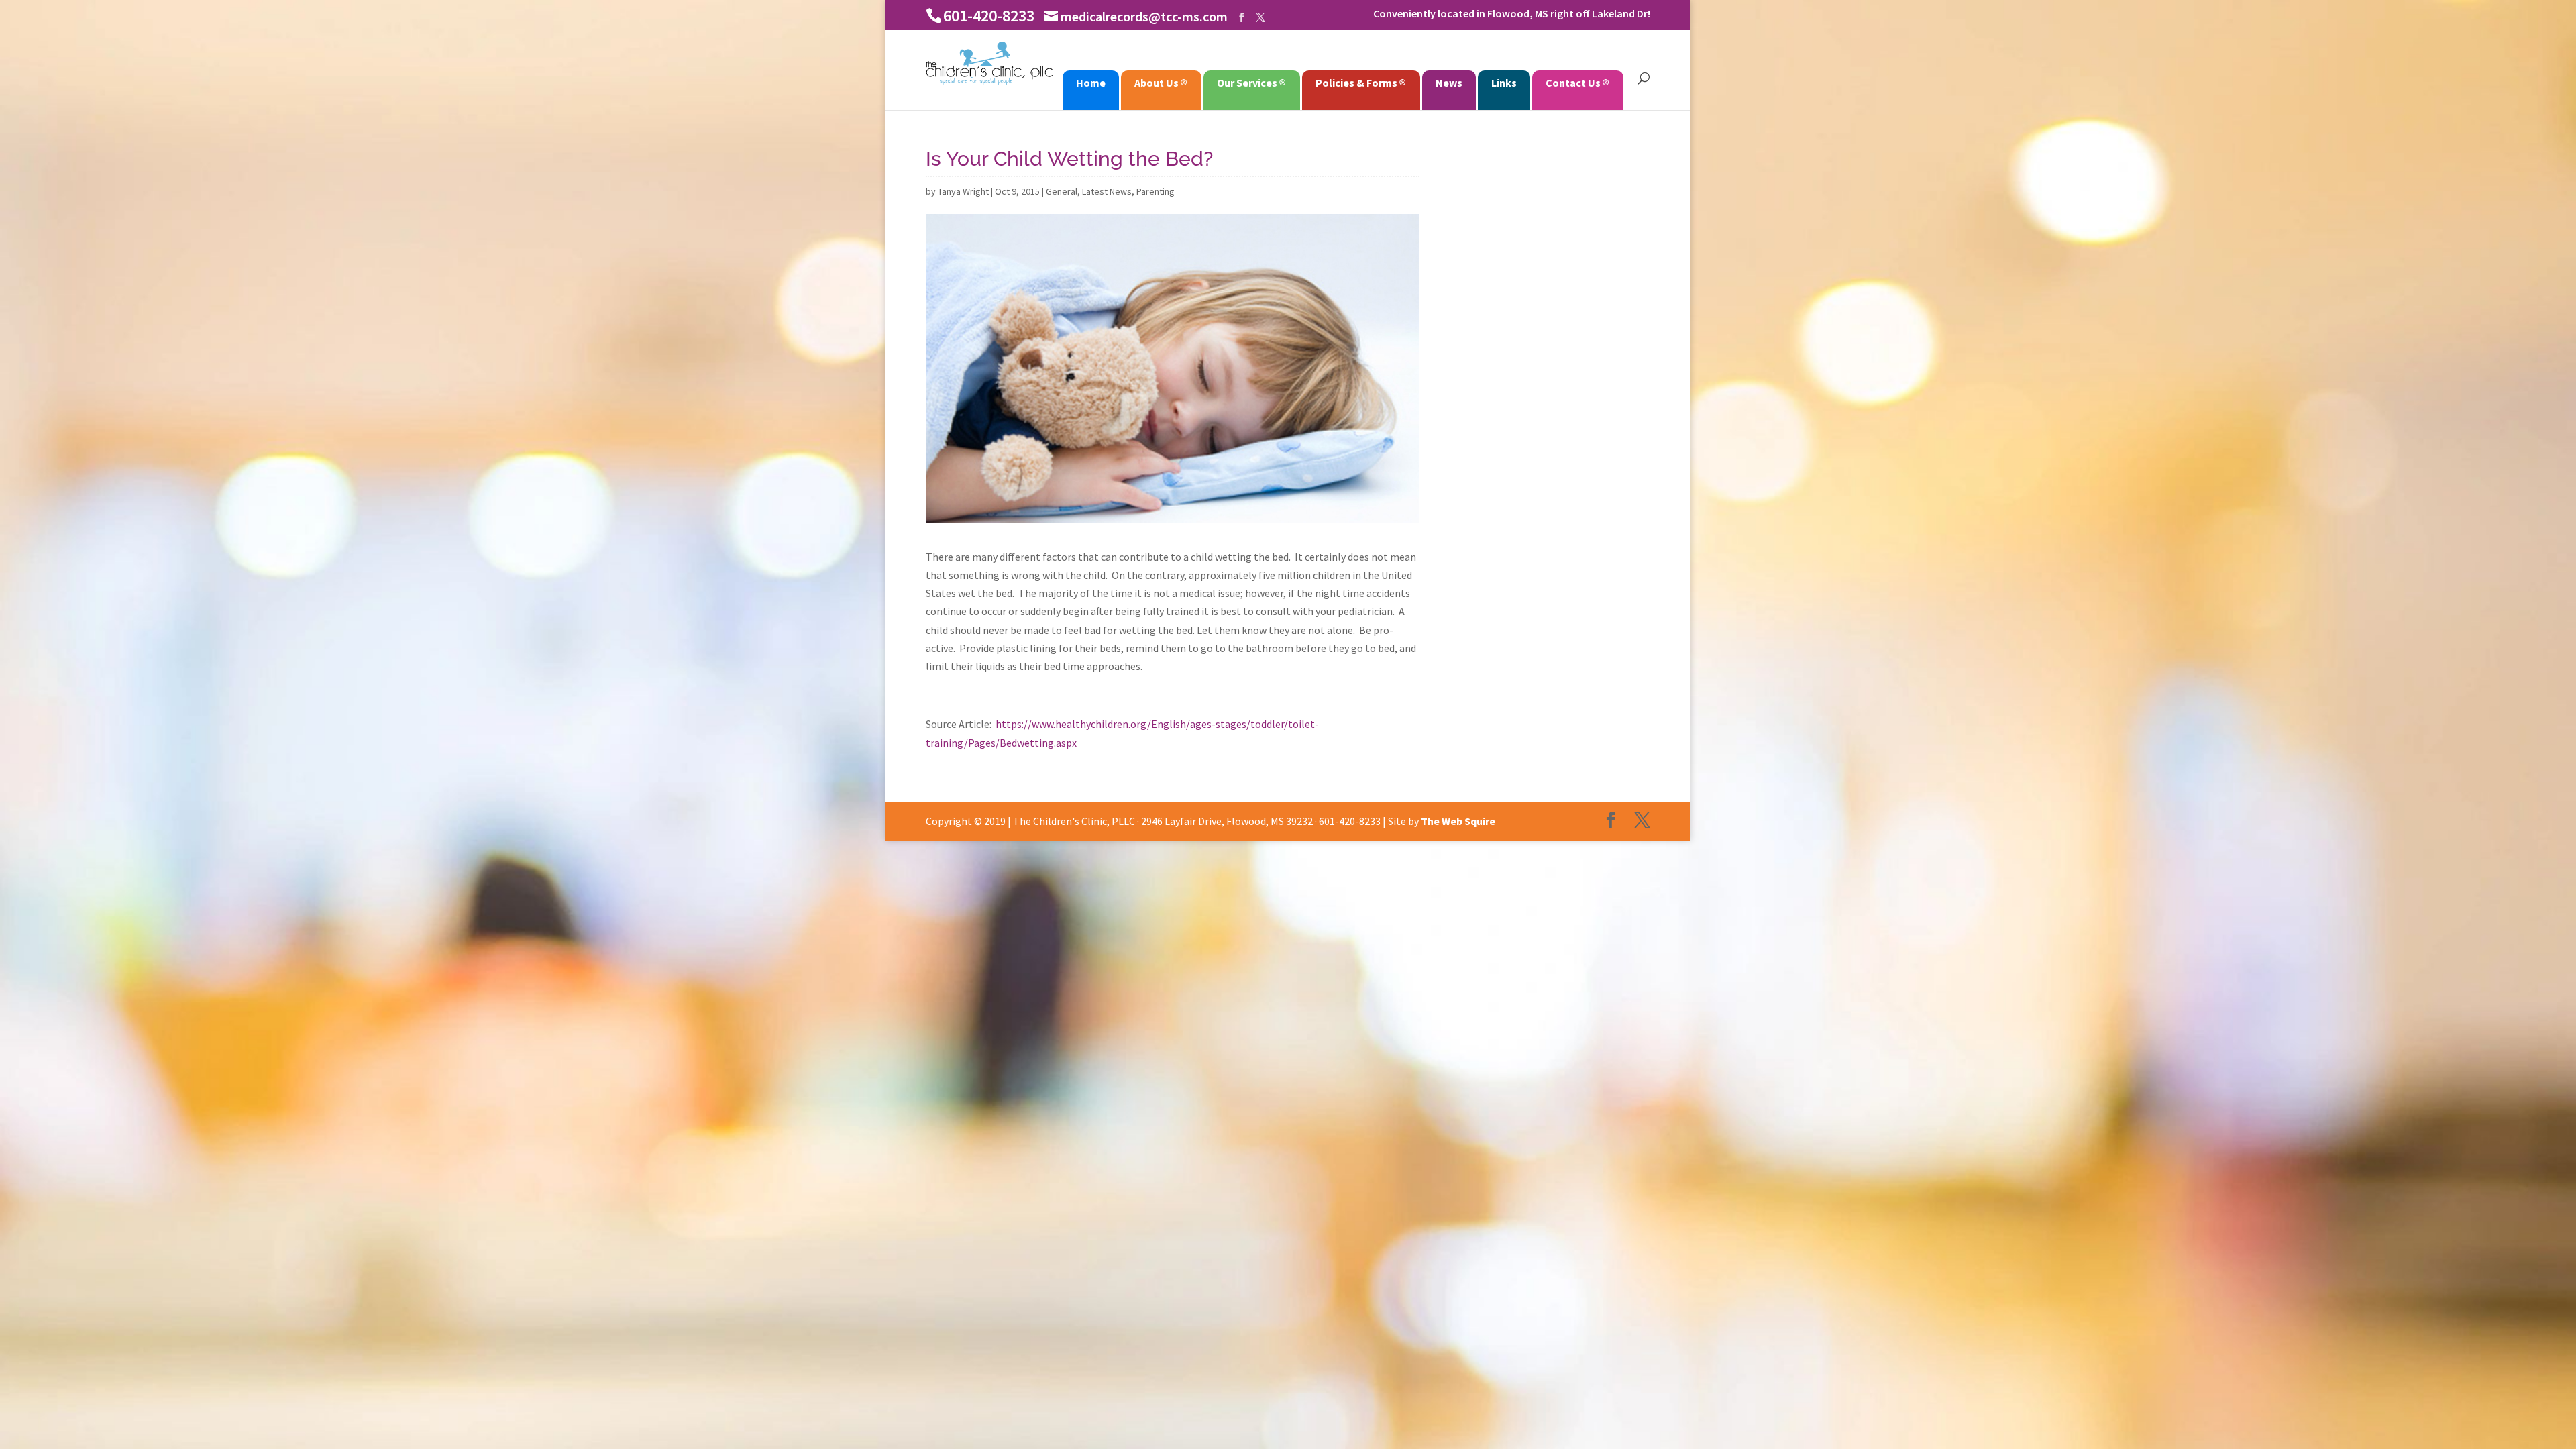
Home (1091, 83)
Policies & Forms (1356, 83)
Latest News (1107, 191)
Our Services (1247, 83)
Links (1504, 83)
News (1449, 83)
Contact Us (1573, 83)
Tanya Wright (963, 191)
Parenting (1156, 191)
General (1062, 191)
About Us (1157, 83)
